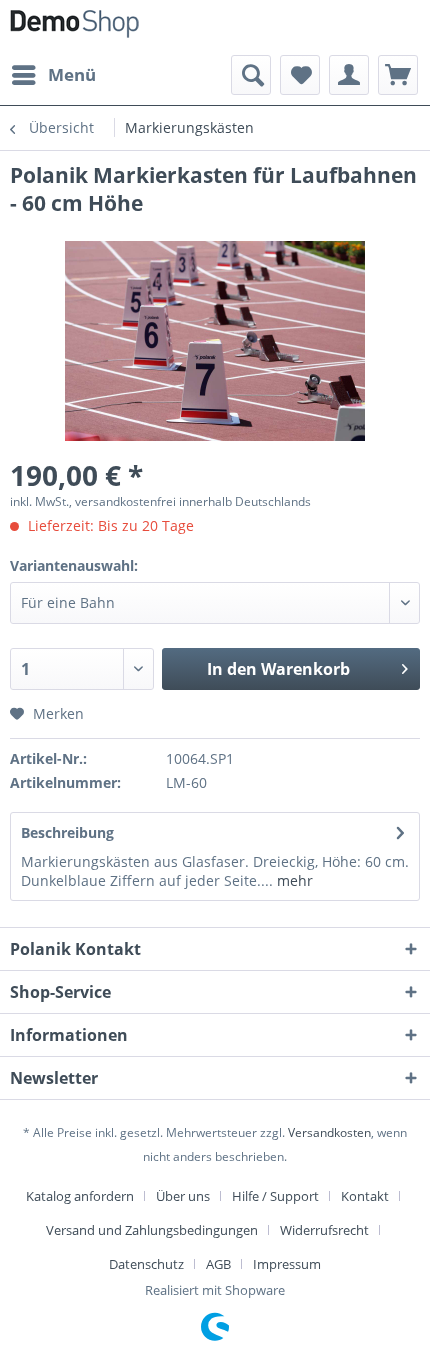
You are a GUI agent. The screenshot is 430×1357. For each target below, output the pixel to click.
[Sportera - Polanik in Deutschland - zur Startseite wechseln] (74, 27)
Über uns (183, 1196)
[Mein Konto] (349, 75)
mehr (293, 880)
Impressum (287, 1264)
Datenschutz (146, 1264)
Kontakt (365, 1196)
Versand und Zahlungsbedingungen (152, 1230)
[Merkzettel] (300, 75)
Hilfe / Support (275, 1196)
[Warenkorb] (398, 75)
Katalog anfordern (80, 1196)
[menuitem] (53, 75)
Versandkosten (329, 1132)
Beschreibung (67, 832)
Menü (72, 74)
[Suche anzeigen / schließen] (251, 75)
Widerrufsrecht (324, 1230)
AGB (218, 1264)
